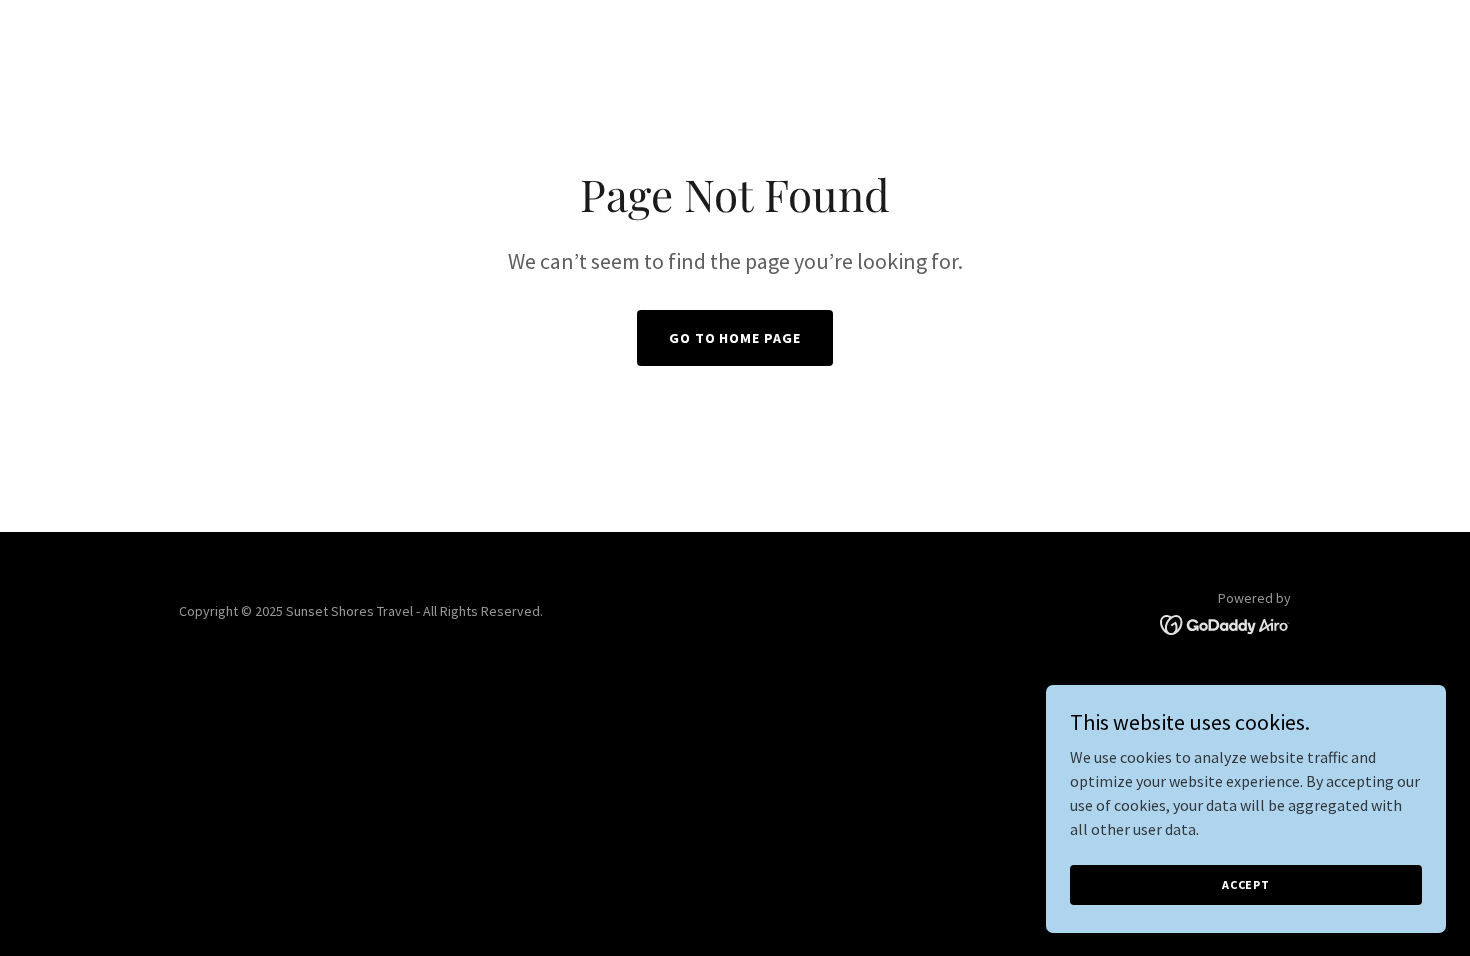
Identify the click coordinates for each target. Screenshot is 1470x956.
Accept (1246, 884)
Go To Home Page (735, 338)
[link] (1225, 623)
